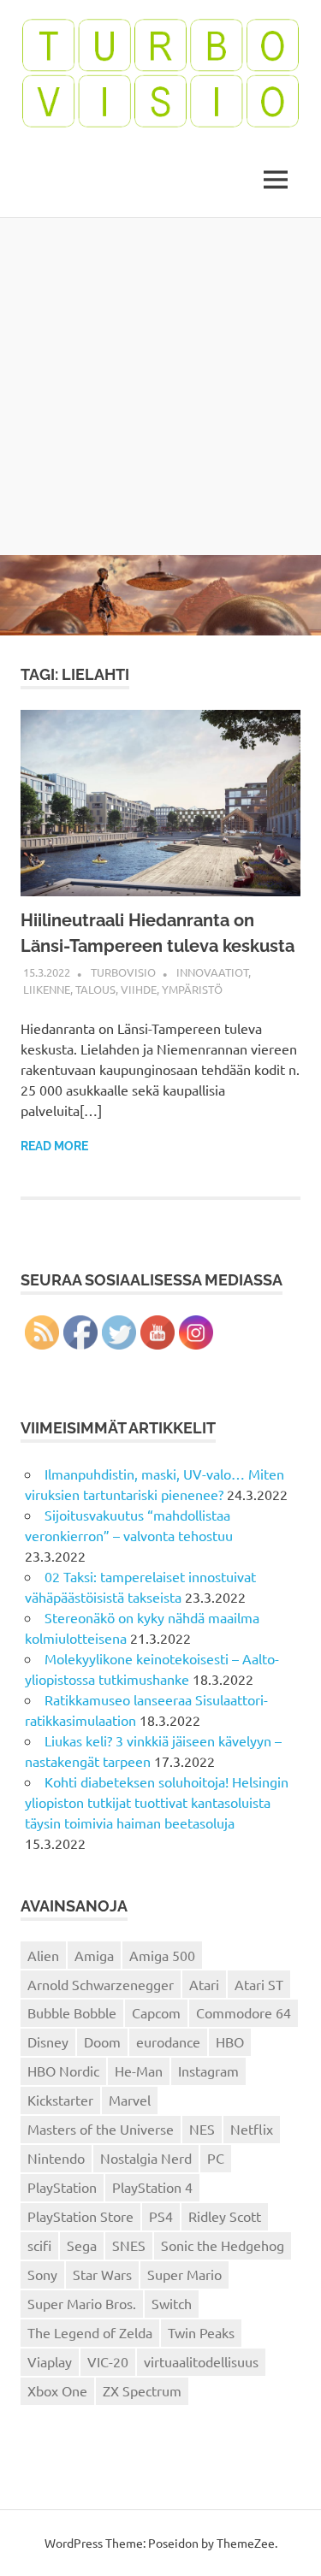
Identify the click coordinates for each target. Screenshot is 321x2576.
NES (202, 2129)
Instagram (208, 2071)
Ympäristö (192, 989)
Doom (102, 2041)
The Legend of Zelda (90, 2332)
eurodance (168, 2041)
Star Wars (102, 2274)
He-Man (139, 2071)
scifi (39, 2245)
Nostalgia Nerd (146, 2158)
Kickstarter (60, 2100)
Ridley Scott (225, 2216)
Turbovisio (123, 972)
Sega (82, 2245)
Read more (54, 1146)
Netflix (252, 2129)
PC (216, 2158)
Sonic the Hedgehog (223, 2245)
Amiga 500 (162, 1955)
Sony (42, 2274)
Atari (204, 1984)
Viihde (139, 989)
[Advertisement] (160, 386)
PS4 (161, 2216)
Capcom (156, 2012)
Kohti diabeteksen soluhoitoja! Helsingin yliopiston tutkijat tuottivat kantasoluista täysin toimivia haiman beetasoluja (157, 1802)
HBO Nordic (63, 2071)
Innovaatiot (212, 972)
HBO (230, 2041)
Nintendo (56, 2158)
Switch (172, 2303)
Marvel (130, 2100)
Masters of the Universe (101, 2129)
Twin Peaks (201, 2332)
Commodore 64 (244, 2012)
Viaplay (50, 2361)
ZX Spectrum (142, 2390)
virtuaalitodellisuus (201, 2361)
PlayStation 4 (152, 2187)
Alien (43, 1955)
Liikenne (47, 989)
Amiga (94, 1955)
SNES (129, 2245)
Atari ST (259, 1984)
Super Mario (184, 2274)
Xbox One (57, 2390)
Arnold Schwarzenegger (101, 1984)
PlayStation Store (80, 2216)
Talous (95, 989)
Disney (48, 2041)
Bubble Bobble (72, 2012)
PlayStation (62, 2187)
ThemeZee (246, 2543)
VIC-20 (108, 2361)
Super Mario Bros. (82, 2303)
